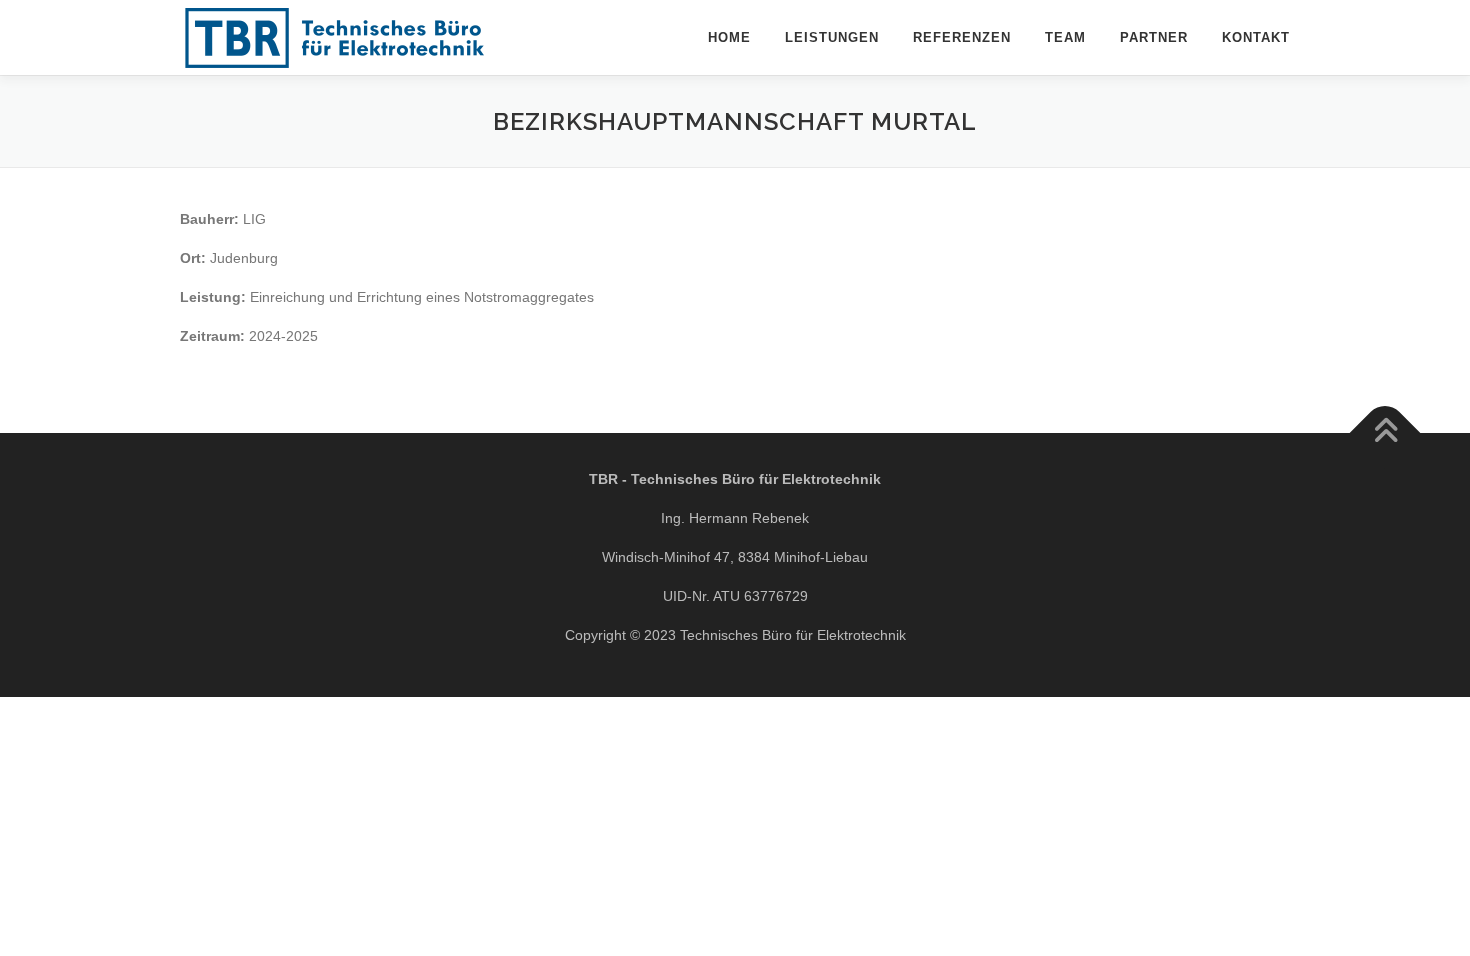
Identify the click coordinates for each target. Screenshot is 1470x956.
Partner (1154, 37)
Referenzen (962, 37)
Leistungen (832, 37)
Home (729, 37)
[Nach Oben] (1385, 433)
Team (1065, 37)
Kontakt (1256, 37)
